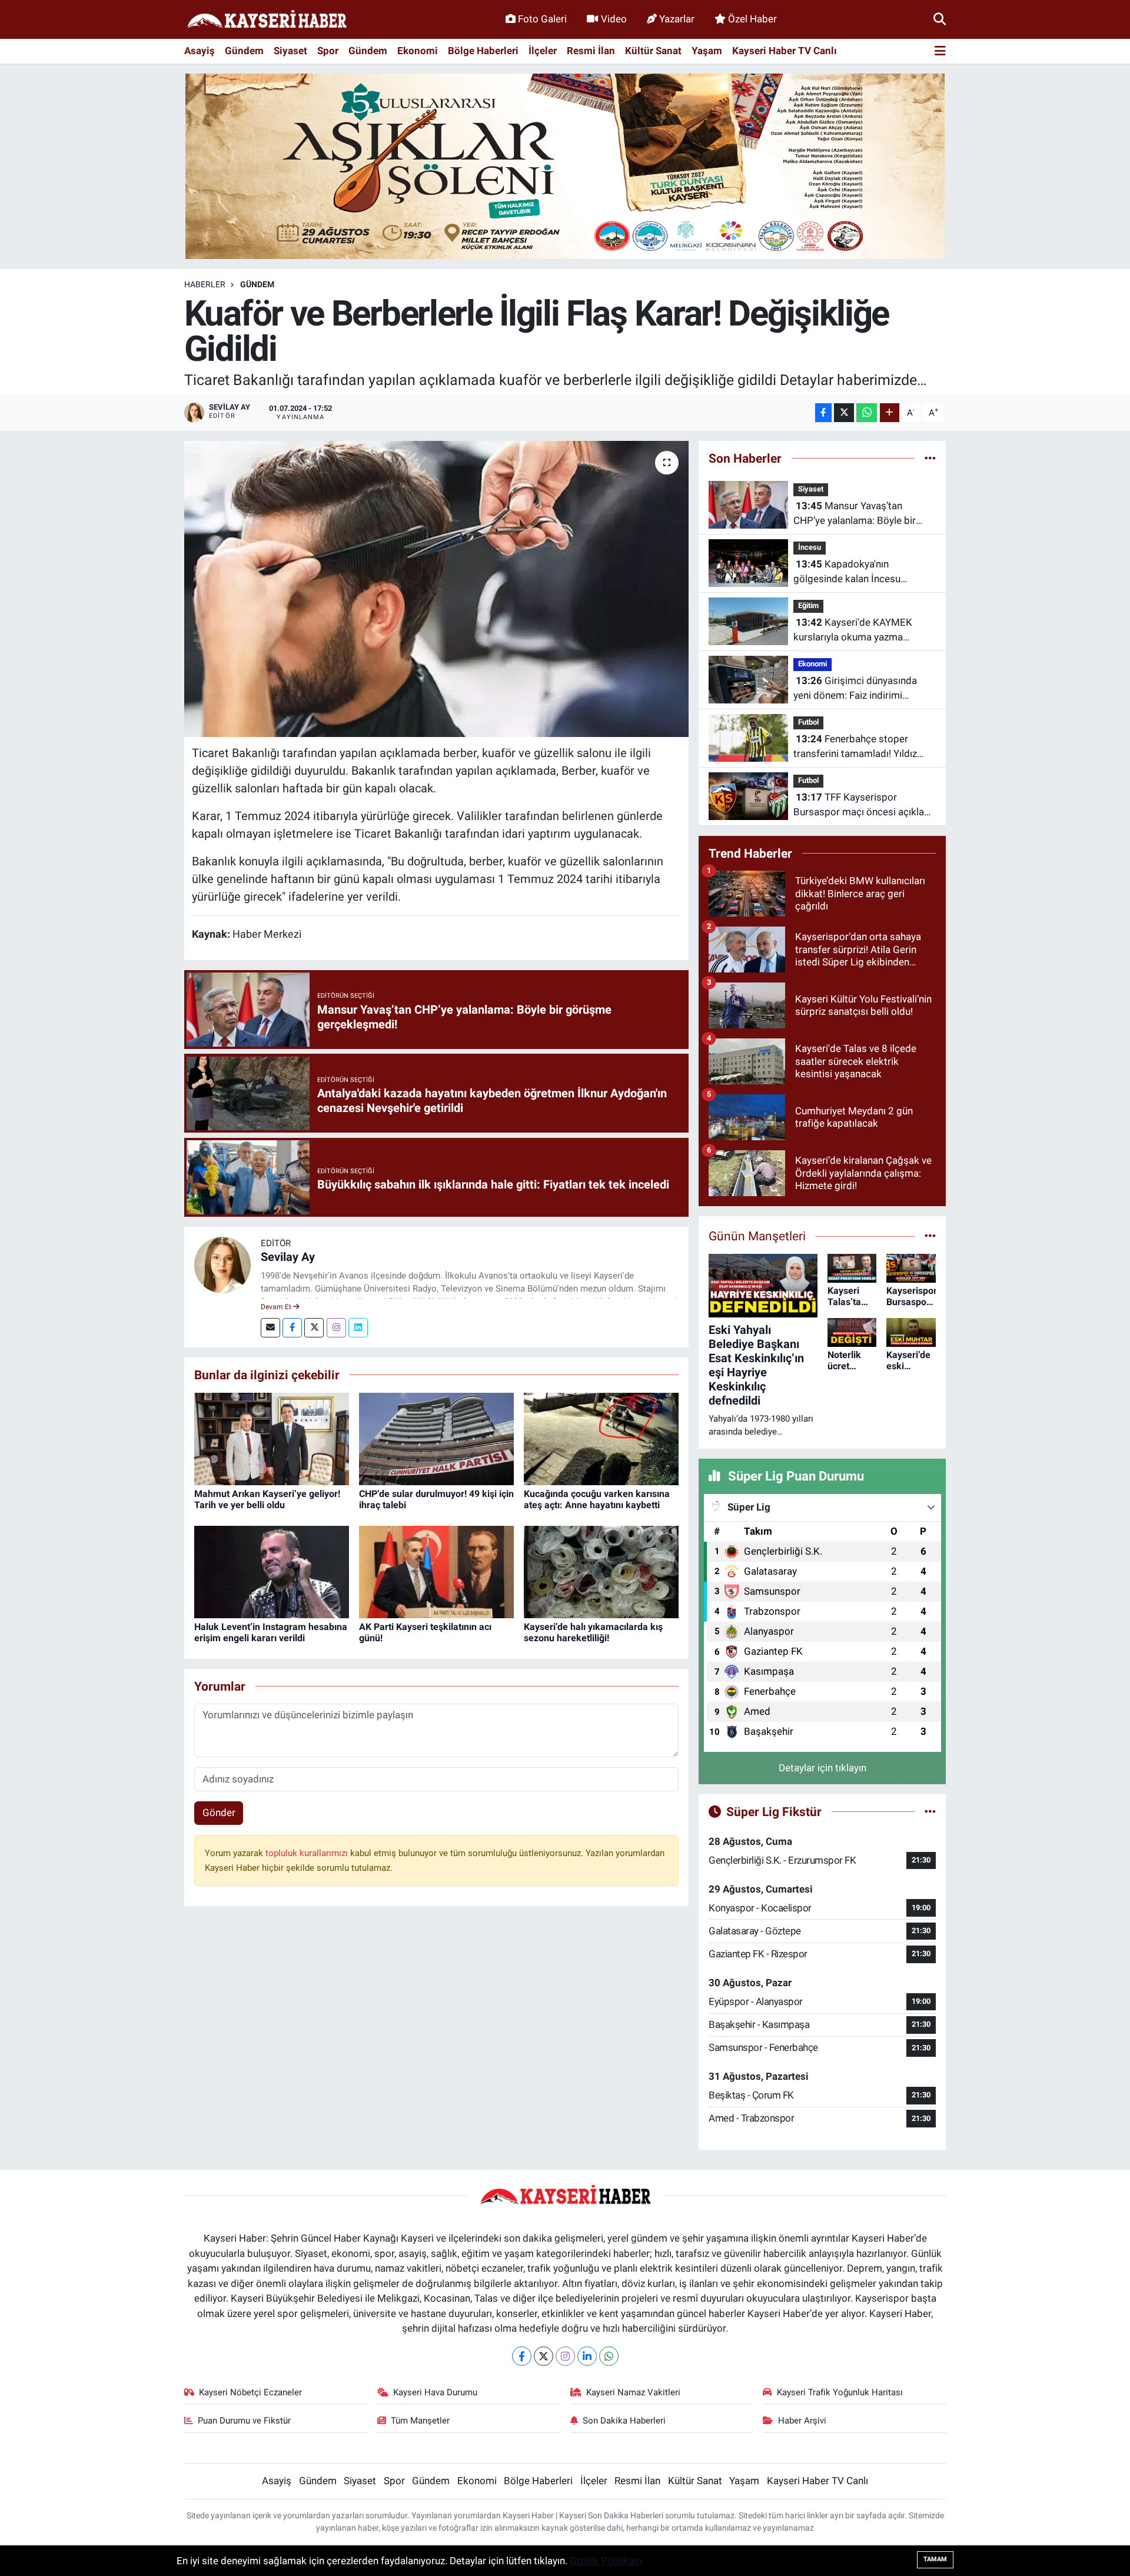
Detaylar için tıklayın (822, 1768)
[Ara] (940, 19)
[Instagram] (336, 1328)
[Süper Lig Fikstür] (930, 1811)
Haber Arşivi (802, 2421)
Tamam (935, 2559)
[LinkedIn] (587, 2356)
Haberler (205, 284)
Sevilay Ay (288, 1257)
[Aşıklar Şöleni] (565, 165)
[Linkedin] (358, 1328)
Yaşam (707, 51)
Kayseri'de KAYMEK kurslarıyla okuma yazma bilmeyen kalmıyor (853, 631)
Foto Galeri (542, 19)
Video (614, 19)
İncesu (810, 547)
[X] (544, 2356)
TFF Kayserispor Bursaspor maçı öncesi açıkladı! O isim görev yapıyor (864, 806)
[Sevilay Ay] (222, 1264)
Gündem (244, 51)
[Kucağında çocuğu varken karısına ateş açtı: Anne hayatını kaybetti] (601, 1438)
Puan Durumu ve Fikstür (244, 2421)
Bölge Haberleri (483, 51)
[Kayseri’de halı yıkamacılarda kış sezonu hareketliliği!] (601, 1571)
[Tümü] (930, 458)
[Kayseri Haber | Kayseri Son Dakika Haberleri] (267, 20)
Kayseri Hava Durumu (435, 2392)
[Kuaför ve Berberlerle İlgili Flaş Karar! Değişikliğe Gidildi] (436, 589)
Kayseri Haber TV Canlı (785, 51)
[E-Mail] (270, 1328)
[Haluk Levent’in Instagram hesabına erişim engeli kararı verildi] (272, 1571)
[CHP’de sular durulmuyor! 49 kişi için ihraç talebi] (436, 1438)
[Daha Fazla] (890, 413)
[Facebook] (292, 1328)
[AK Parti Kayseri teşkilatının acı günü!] (436, 1571)
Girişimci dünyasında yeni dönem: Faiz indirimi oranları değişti (855, 689)
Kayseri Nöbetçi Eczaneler (250, 2392)
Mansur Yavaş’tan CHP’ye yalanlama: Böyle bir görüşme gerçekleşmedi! (855, 514)
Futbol (808, 722)
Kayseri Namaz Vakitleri (633, 2392)
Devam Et (277, 1307)
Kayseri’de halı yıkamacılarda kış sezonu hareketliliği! (593, 1632)
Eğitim (808, 605)
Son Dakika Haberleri (624, 2421)
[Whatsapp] (609, 2356)
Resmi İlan (591, 51)
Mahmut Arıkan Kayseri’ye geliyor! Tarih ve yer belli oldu (267, 1499)
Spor (328, 51)
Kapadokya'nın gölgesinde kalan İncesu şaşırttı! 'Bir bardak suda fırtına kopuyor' (861, 572)
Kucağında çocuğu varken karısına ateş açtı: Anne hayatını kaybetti (597, 1499)
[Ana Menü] (940, 52)
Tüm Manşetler (420, 2421)
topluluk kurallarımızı (308, 1853)
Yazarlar (677, 19)
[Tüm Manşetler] (930, 1236)
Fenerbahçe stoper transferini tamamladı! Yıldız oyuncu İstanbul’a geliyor (855, 747)
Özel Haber (752, 19)
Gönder (219, 1813)
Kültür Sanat (653, 51)
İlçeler (543, 51)
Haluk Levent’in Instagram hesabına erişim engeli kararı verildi (271, 1632)
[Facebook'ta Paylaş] (823, 413)
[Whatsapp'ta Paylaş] (867, 413)
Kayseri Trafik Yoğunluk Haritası (840, 2392)
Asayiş (200, 51)
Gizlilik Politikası (606, 2561)
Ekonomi (418, 51)
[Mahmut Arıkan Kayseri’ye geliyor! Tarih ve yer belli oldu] (272, 1438)
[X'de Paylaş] (844, 413)
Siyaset (290, 51)
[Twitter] (314, 1328)
